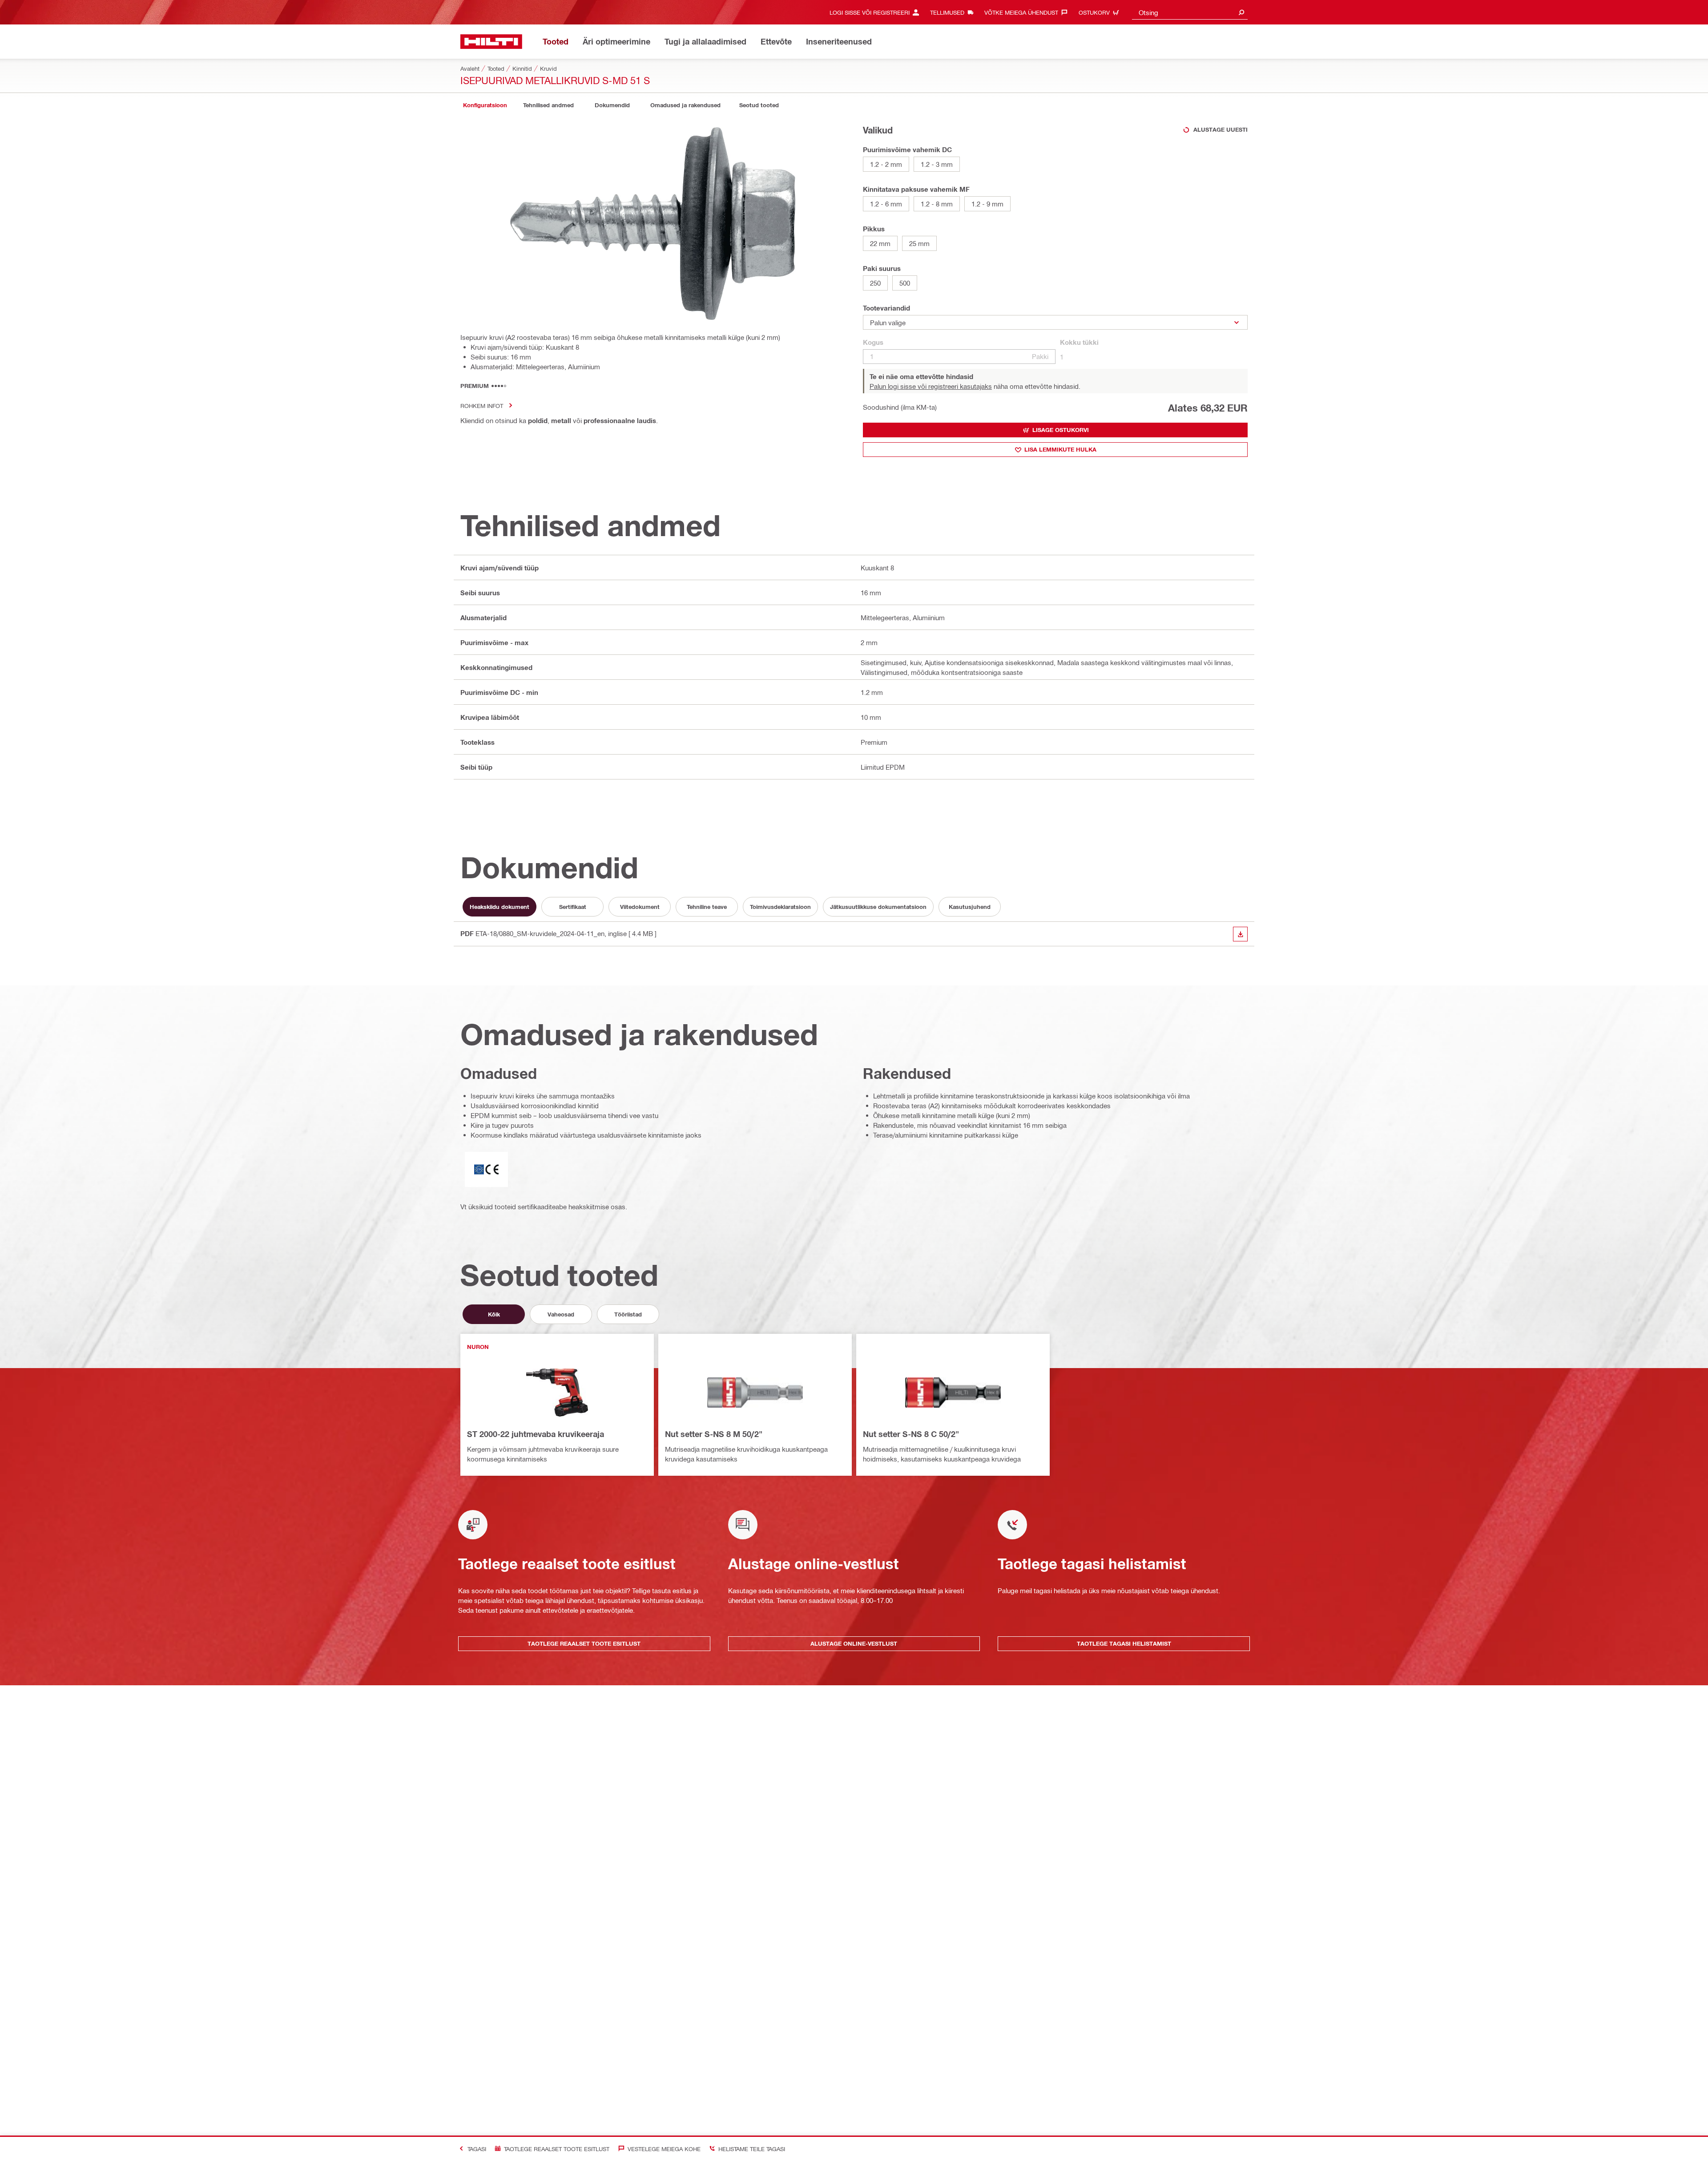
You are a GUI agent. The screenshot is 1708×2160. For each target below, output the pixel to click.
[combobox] (1190, 12)
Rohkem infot (482, 406)
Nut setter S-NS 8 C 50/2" (911, 1434)
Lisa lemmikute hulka (1060, 449)
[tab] (485, 105)
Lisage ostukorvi (1061, 430)
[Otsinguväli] (1241, 12)
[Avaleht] (491, 42)
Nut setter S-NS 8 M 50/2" (714, 1434)
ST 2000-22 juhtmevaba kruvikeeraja (536, 1434)
